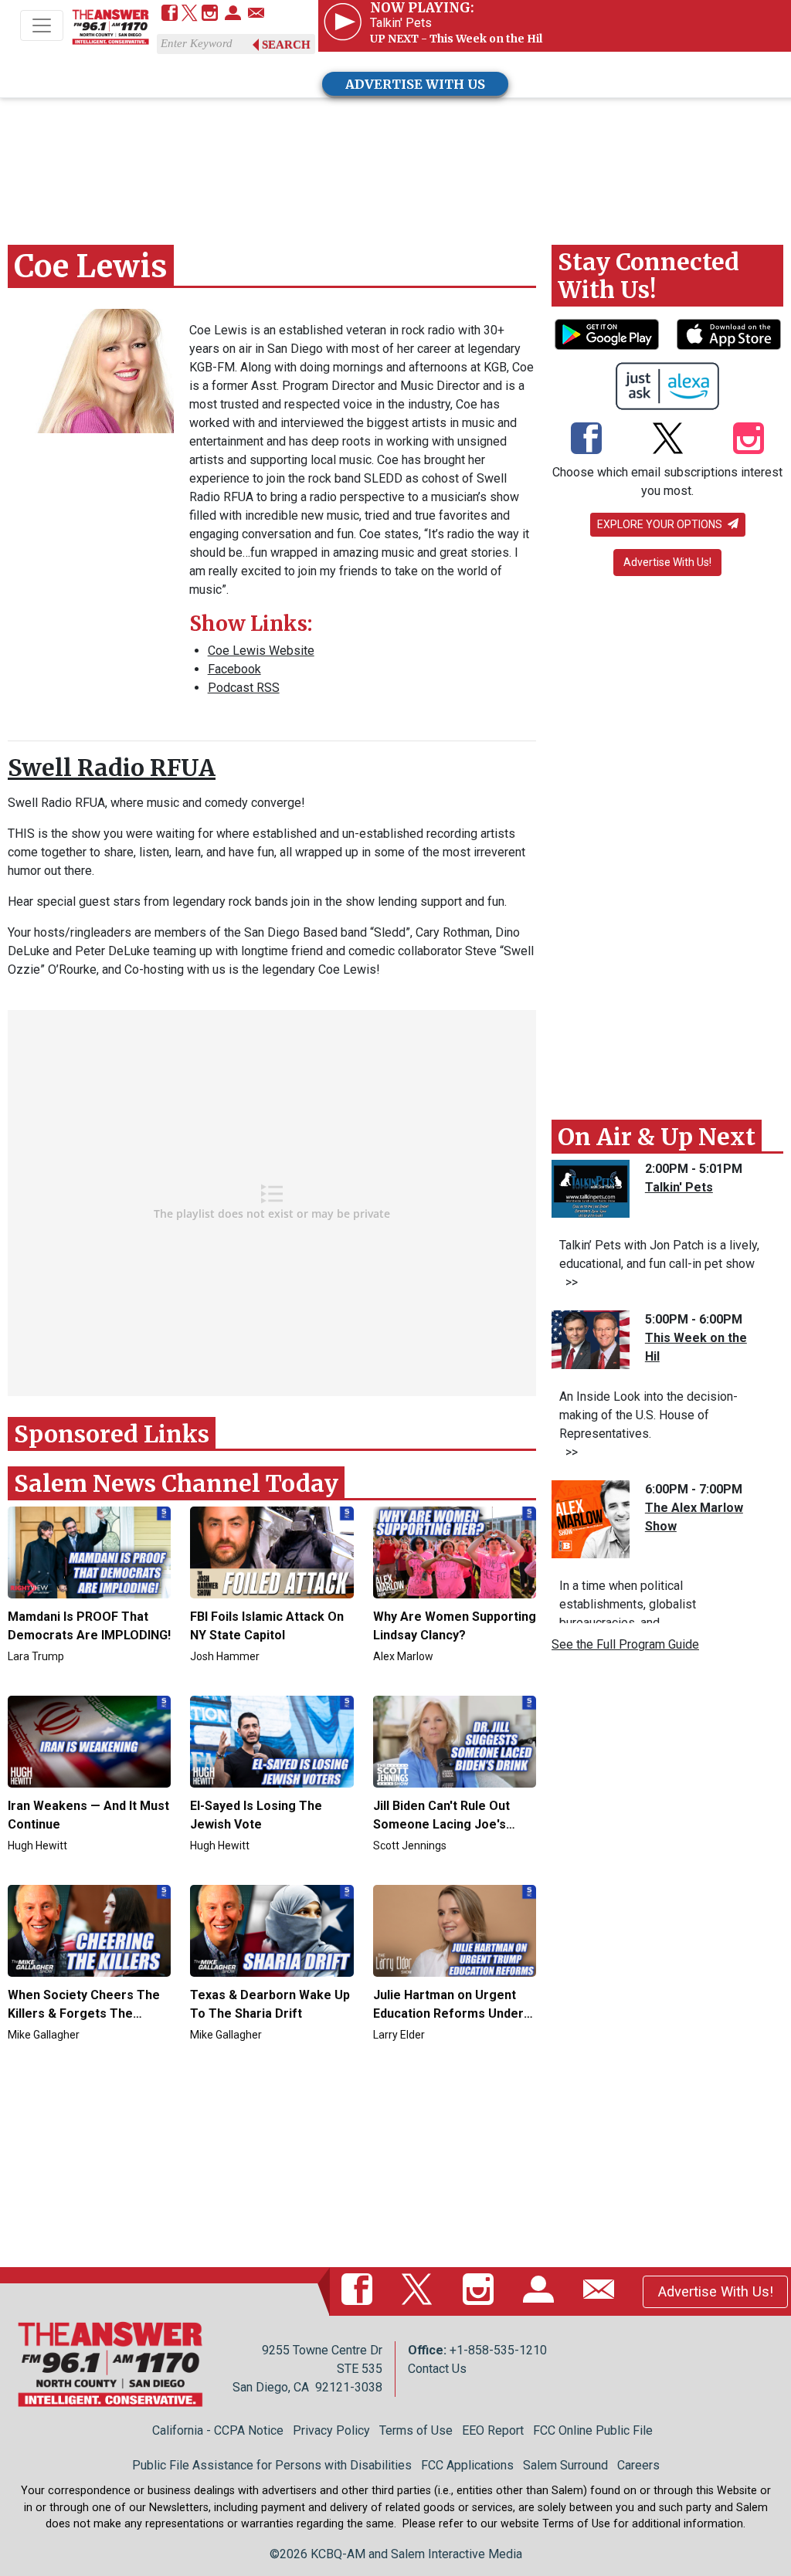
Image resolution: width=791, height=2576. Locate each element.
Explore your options (661, 524)
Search (286, 45)
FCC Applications (467, 2465)
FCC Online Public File (593, 2430)
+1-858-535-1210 (498, 2350)
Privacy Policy (331, 2430)
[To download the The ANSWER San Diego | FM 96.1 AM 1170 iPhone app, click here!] (729, 334)
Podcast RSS (244, 688)
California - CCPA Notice (218, 2430)
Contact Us (437, 2369)
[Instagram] (210, 14)
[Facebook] (170, 14)
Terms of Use (416, 2430)
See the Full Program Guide (625, 1644)
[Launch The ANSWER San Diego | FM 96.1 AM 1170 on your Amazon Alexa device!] (668, 386)
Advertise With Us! (667, 562)
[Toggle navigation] (42, 25)
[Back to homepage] (110, 27)
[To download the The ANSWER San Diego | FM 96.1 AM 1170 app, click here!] (607, 334)
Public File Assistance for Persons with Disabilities (272, 2465)
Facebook (234, 669)
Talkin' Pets (679, 1187)
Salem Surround (565, 2465)
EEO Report (493, 2430)
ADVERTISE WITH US (415, 84)
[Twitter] (190, 14)
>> (569, 1282)
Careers (638, 2465)
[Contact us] (256, 14)
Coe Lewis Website (261, 651)
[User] (233, 14)
